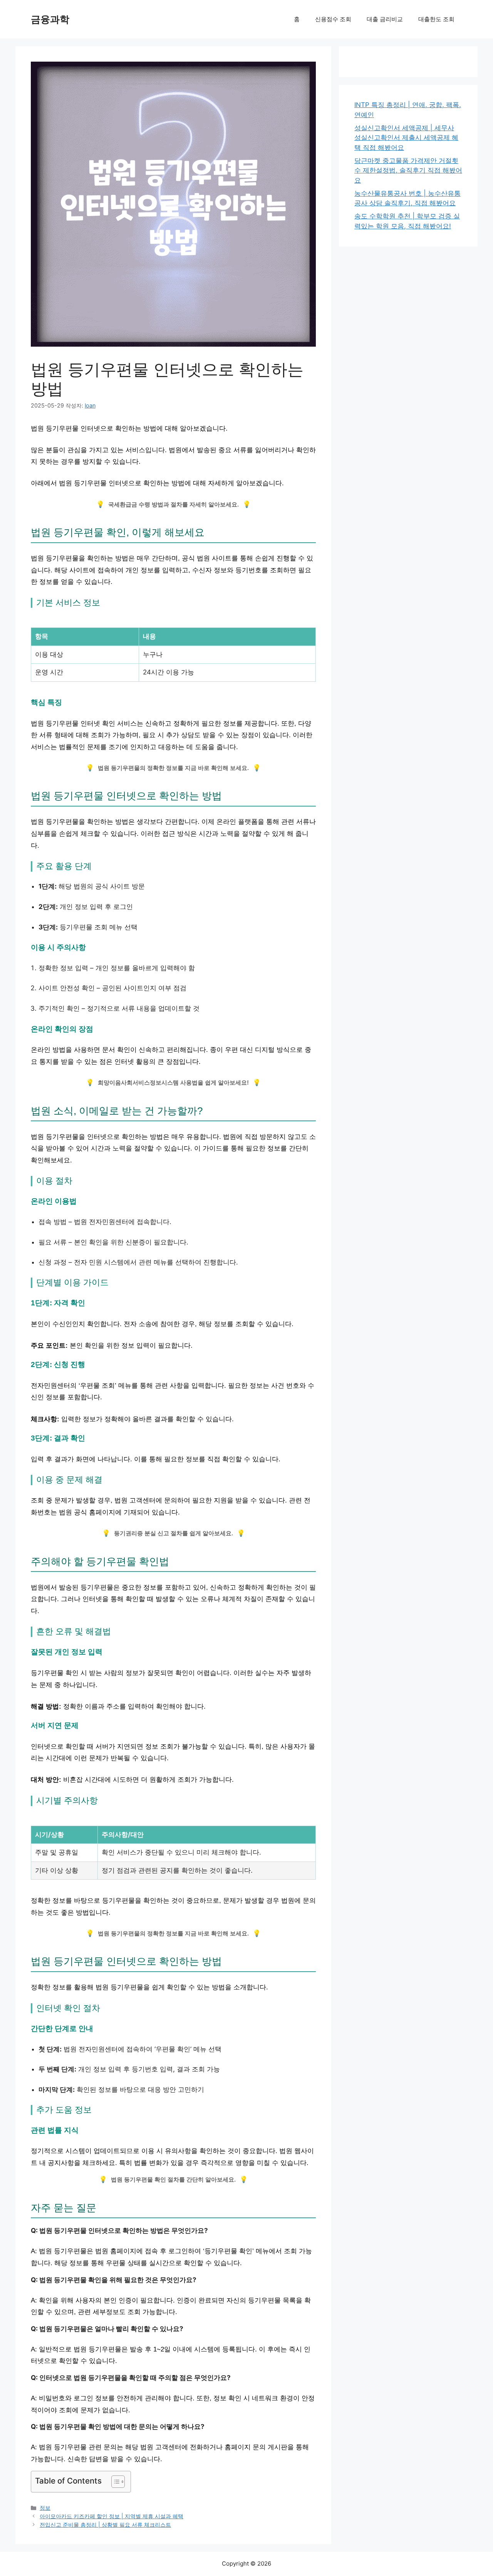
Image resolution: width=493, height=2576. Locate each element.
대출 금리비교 (385, 19)
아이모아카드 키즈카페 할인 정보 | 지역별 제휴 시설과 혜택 (112, 2516)
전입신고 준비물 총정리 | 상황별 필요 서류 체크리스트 (105, 2525)
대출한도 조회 (436, 19)
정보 (45, 2508)
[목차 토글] (114, 2482)
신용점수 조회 (333, 19)
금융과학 (50, 19)
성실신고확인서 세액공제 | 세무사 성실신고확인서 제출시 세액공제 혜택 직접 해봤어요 (406, 138)
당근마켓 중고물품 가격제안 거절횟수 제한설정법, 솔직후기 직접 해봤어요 (408, 170)
